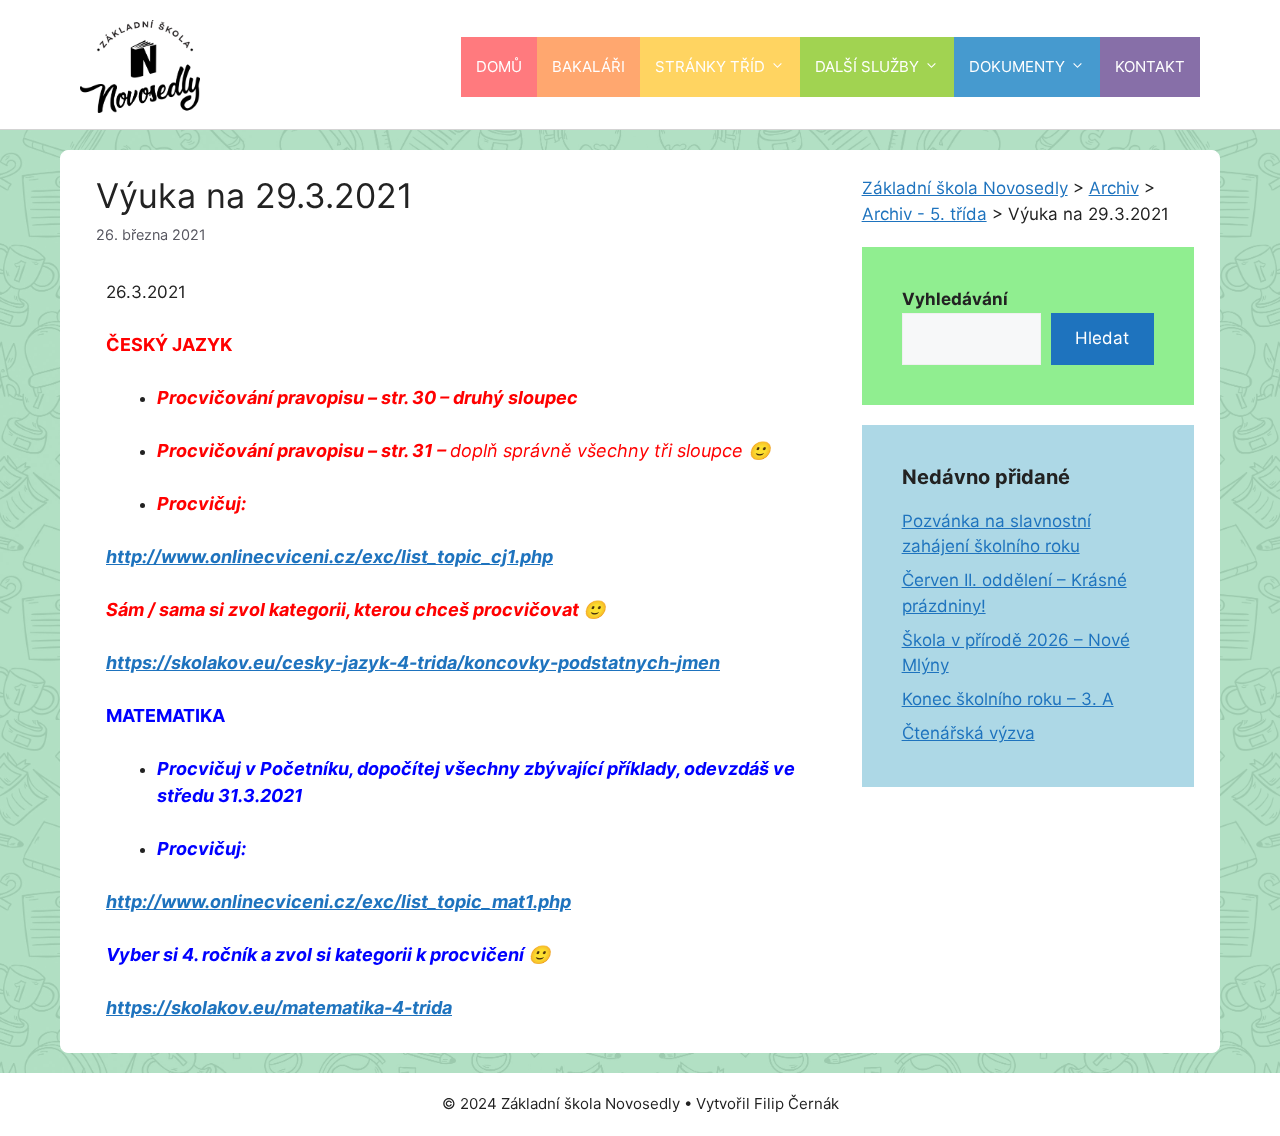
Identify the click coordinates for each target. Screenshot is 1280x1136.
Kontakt (1150, 66)
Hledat (1102, 338)
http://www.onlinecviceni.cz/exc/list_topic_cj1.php (329, 556)
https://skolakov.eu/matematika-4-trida (279, 1007)
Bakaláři (588, 66)
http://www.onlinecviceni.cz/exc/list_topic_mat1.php (338, 901)
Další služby (867, 66)
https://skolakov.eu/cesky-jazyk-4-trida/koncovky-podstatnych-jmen (413, 662)
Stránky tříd (710, 66)
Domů (499, 66)
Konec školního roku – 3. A (1008, 699)
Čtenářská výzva (968, 733)
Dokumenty (1017, 66)
